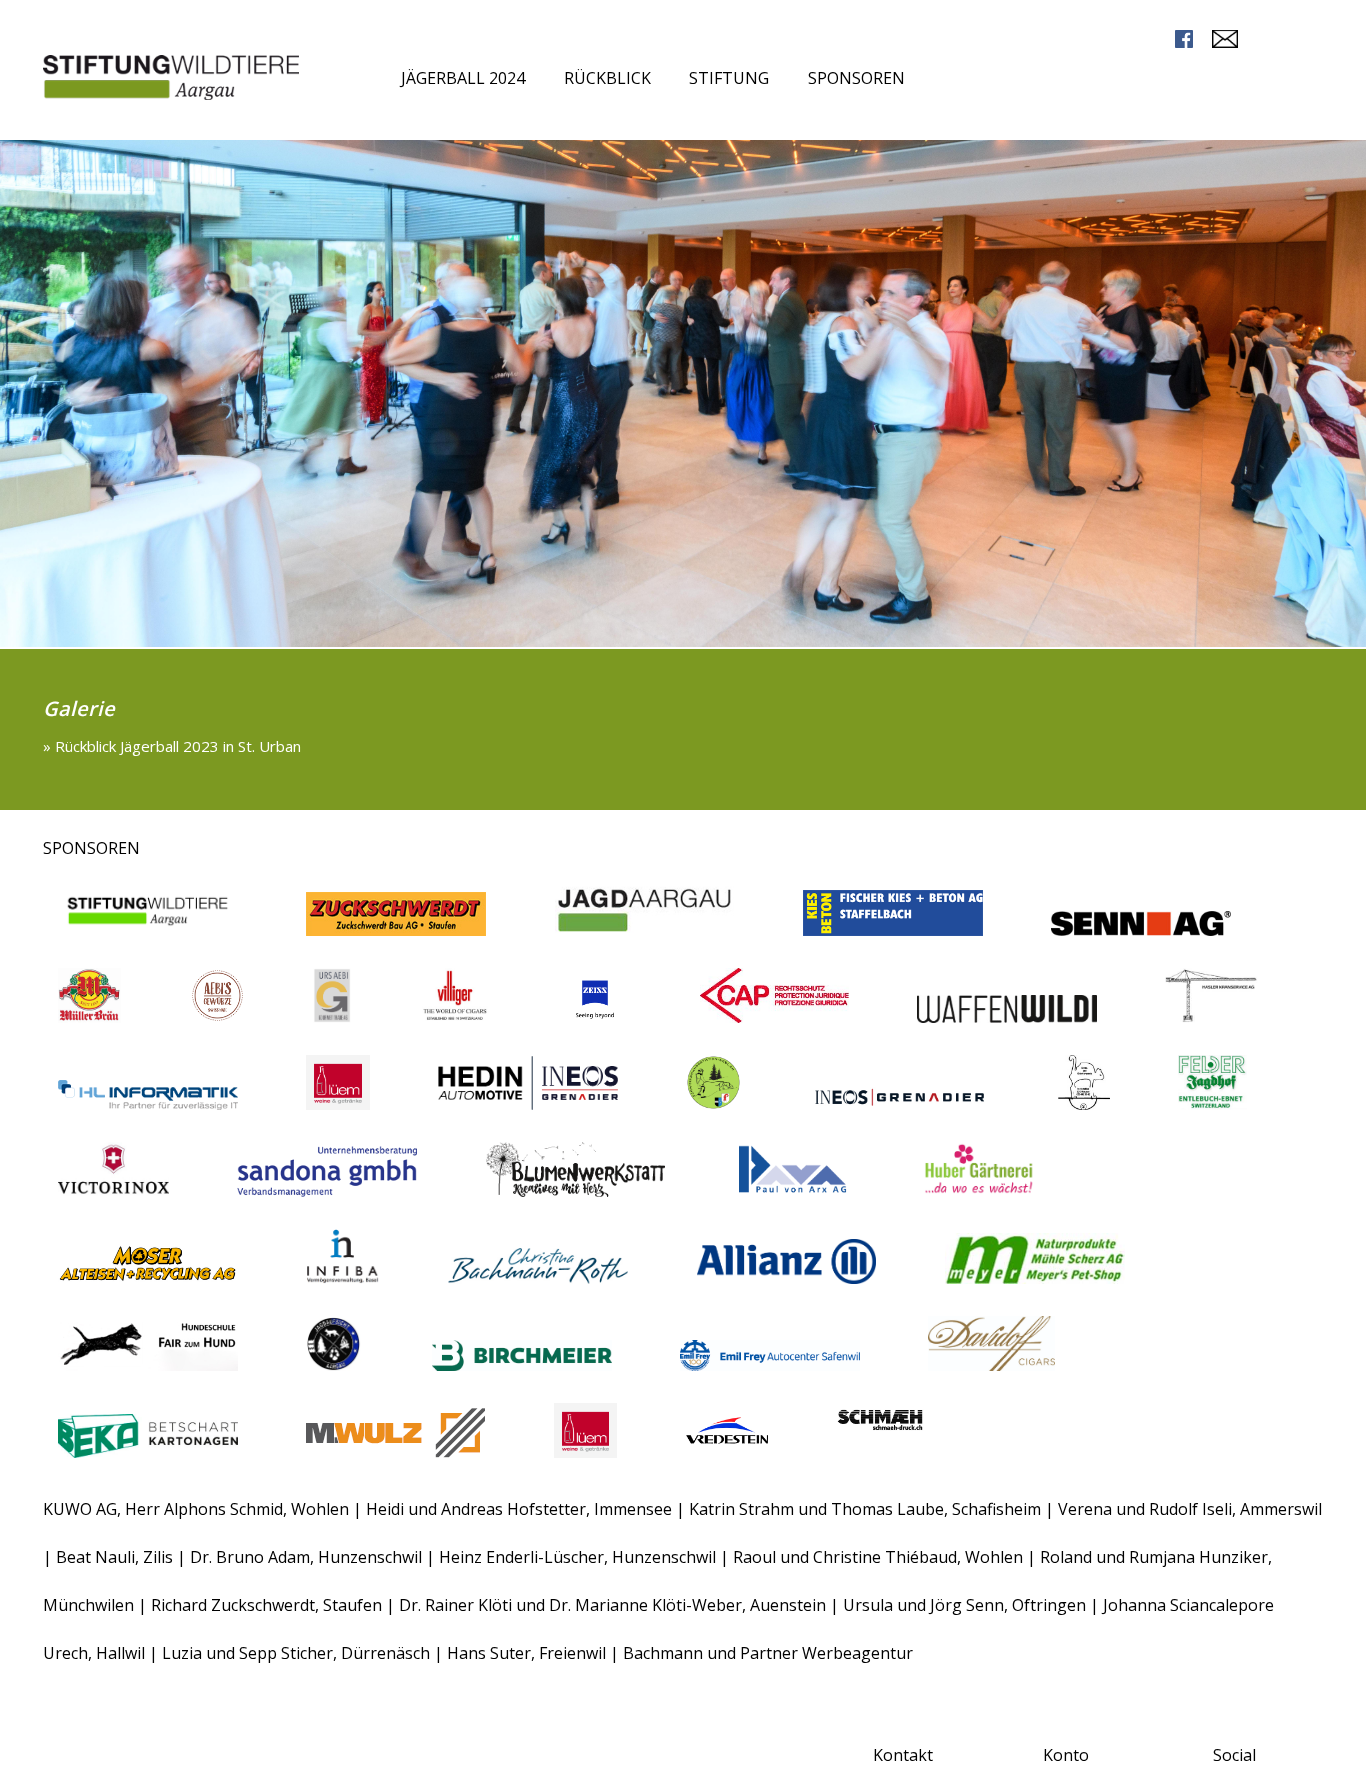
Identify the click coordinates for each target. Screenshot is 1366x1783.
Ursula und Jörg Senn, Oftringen (964, 1605)
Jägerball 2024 (463, 78)
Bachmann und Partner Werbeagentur (768, 1653)
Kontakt (903, 1755)
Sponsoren (856, 78)
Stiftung (729, 78)
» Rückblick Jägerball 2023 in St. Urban (172, 746)
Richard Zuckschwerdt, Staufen (268, 1605)
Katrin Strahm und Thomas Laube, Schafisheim (865, 1509)
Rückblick (607, 78)
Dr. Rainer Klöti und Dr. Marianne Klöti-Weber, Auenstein (614, 1605)
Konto (1066, 1755)
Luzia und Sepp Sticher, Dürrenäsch (296, 1653)
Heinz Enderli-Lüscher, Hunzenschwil (579, 1557)
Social (1234, 1755)
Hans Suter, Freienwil (528, 1653)
